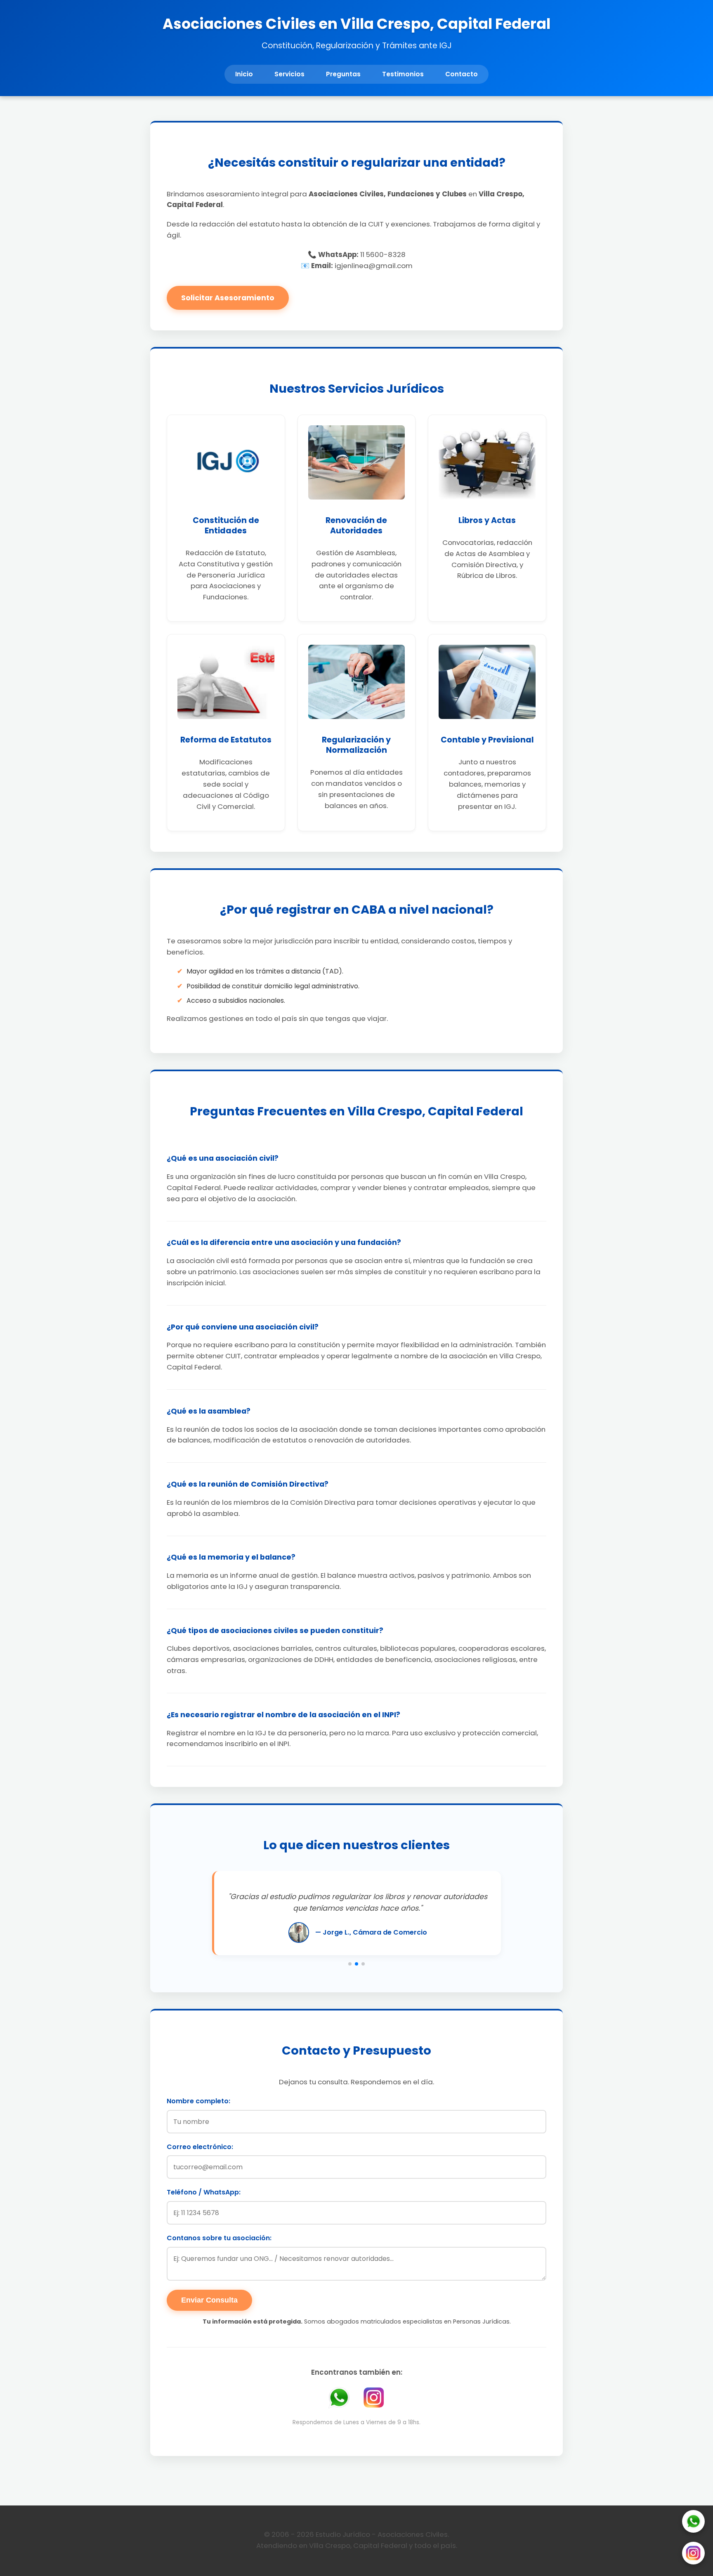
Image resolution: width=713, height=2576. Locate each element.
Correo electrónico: (200, 2147)
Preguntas (343, 74)
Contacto (462, 74)
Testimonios (403, 74)
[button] (350, 1964)
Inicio (244, 74)
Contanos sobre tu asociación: (219, 2238)
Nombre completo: (198, 2101)
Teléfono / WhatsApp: (204, 2192)
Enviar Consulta (209, 2300)
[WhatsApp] (693, 2523)
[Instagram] (693, 2555)
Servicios (289, 74)
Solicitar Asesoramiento (228, 298)
